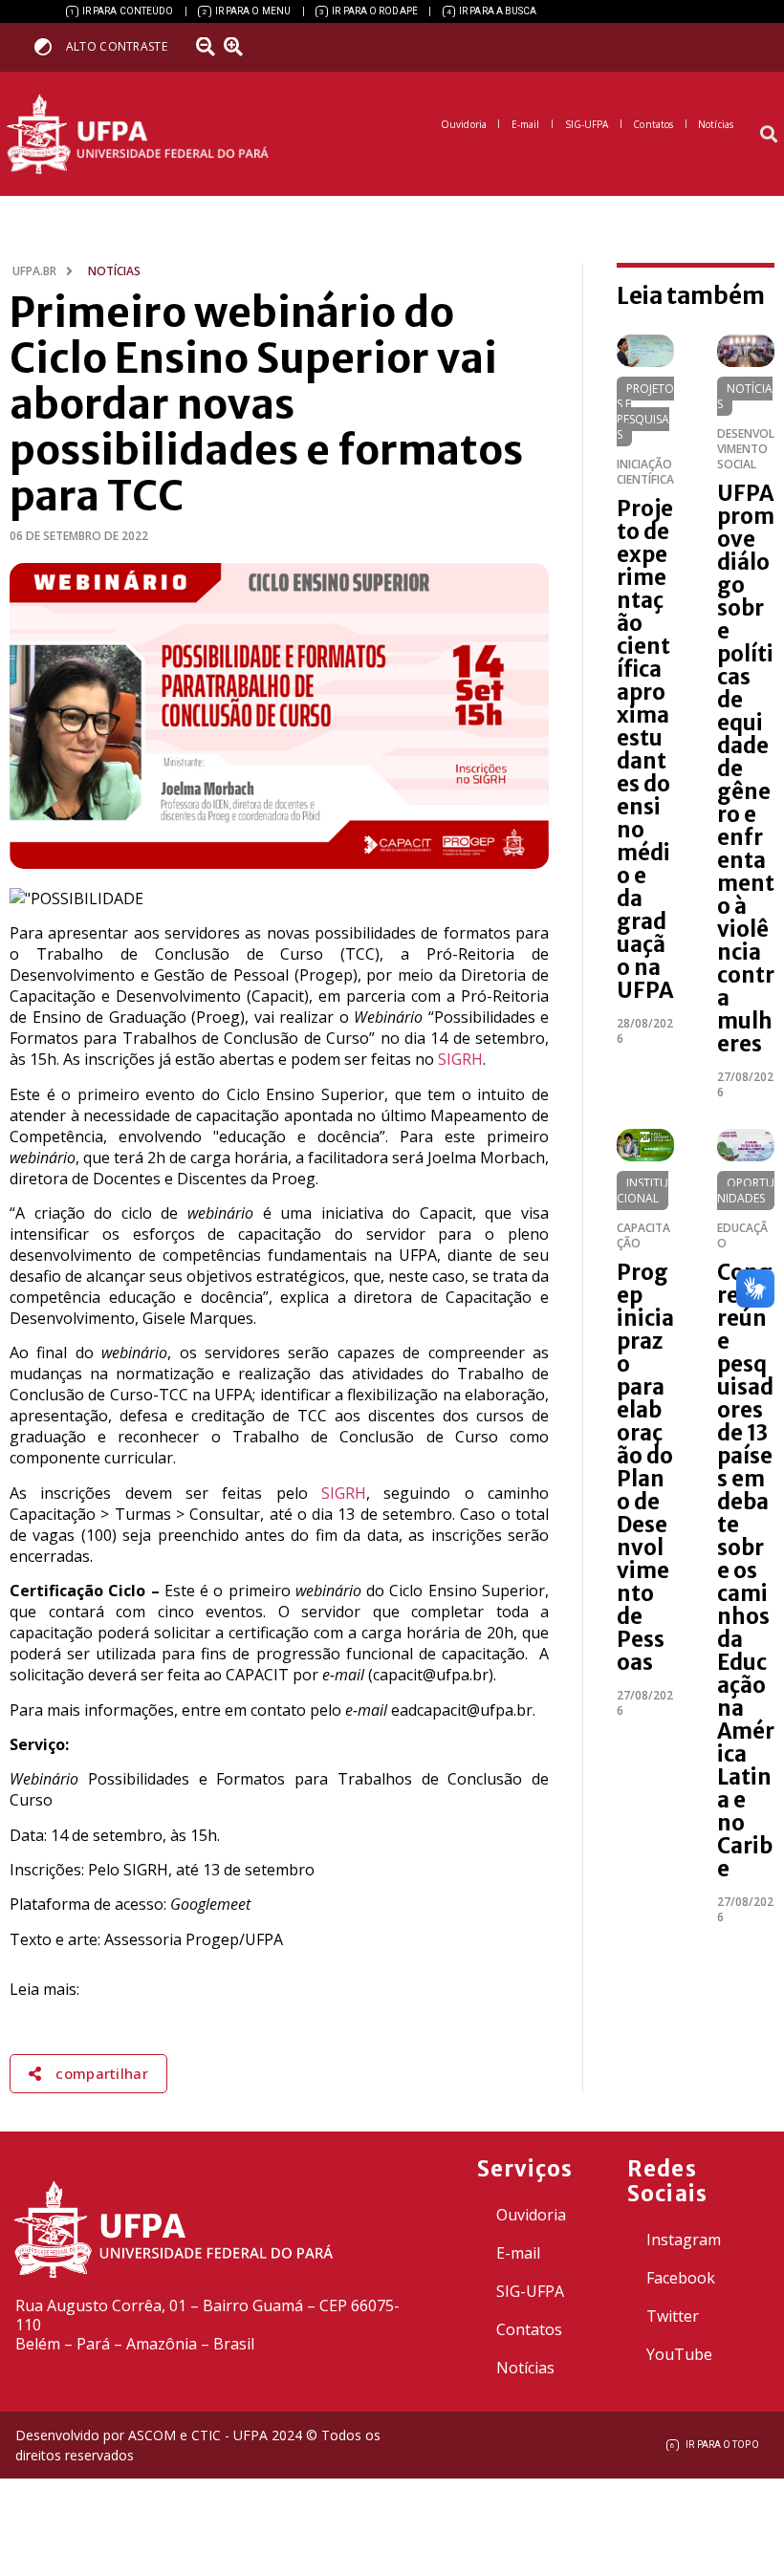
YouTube (679, 2354)
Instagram (684, 2240)
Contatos (529, 2329)
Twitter (673, 2316)
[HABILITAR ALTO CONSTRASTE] (49, 46)
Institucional (642, 1191)
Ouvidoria (531, 2215)
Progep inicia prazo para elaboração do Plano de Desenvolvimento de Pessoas (645, 1467)
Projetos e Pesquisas (645, 411)
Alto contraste (117, 46)
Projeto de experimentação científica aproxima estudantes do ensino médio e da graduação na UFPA (645, 749)
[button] (768, 134)
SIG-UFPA (530, 2291)
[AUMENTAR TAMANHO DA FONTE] (240, 47)
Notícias (745, 396)
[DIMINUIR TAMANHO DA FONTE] (207, 47)
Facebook (681, 2278)
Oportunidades (746, 1191)
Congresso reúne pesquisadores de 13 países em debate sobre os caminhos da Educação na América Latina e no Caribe (746, 1570)
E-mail (518, 2253)
